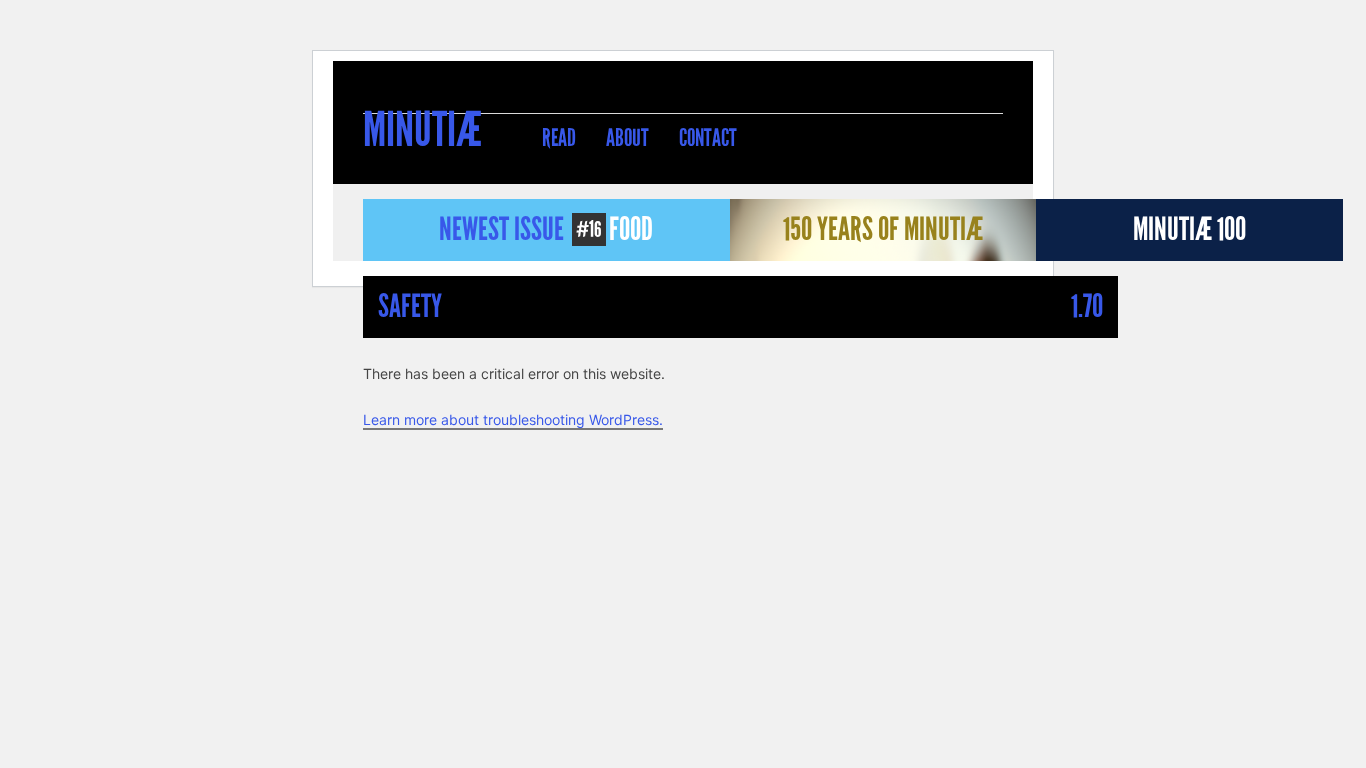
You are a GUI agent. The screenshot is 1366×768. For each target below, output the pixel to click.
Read (559, 138)
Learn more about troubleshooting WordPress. (513, 419)
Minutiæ (422, 132)
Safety (410, 306)
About (627, 138)
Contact (708, 138)
